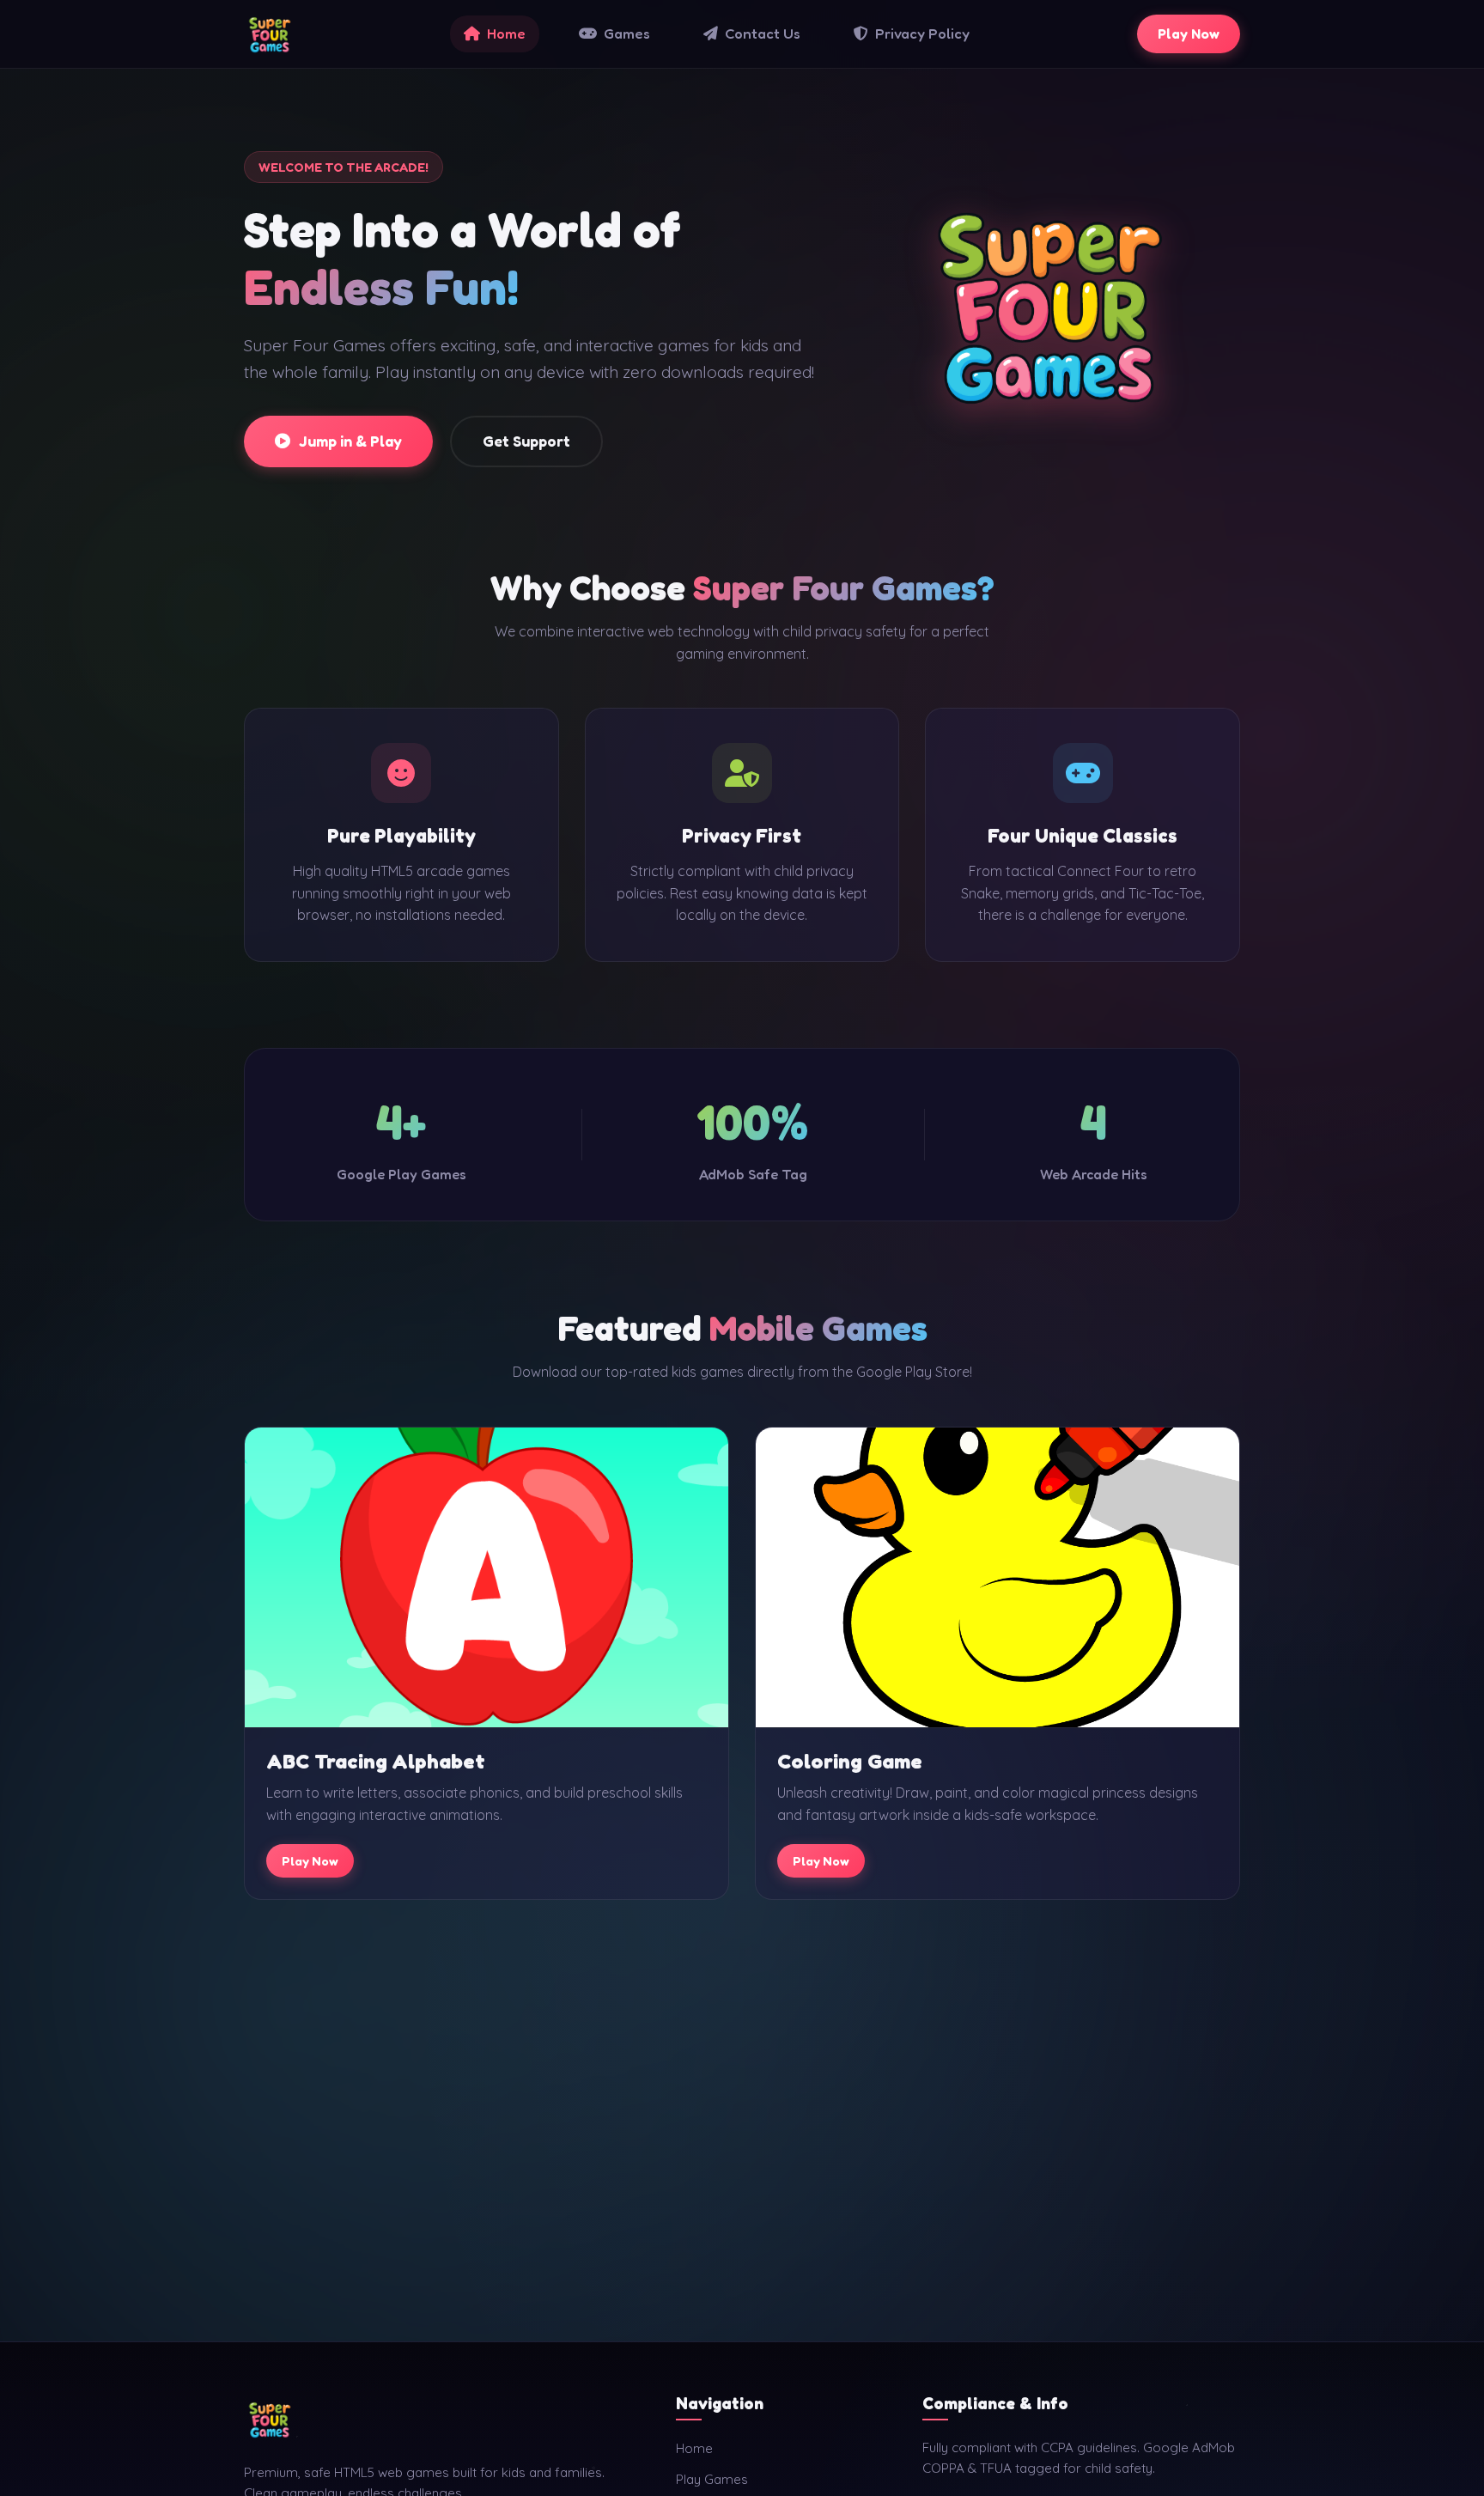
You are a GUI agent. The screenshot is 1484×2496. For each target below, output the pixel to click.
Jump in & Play (350, 441)
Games (627, 33)
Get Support (526, 441)
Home (506, 33)
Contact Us (763, 33)
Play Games (712, 2479)
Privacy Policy (922, 33)
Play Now (1189, 33)
